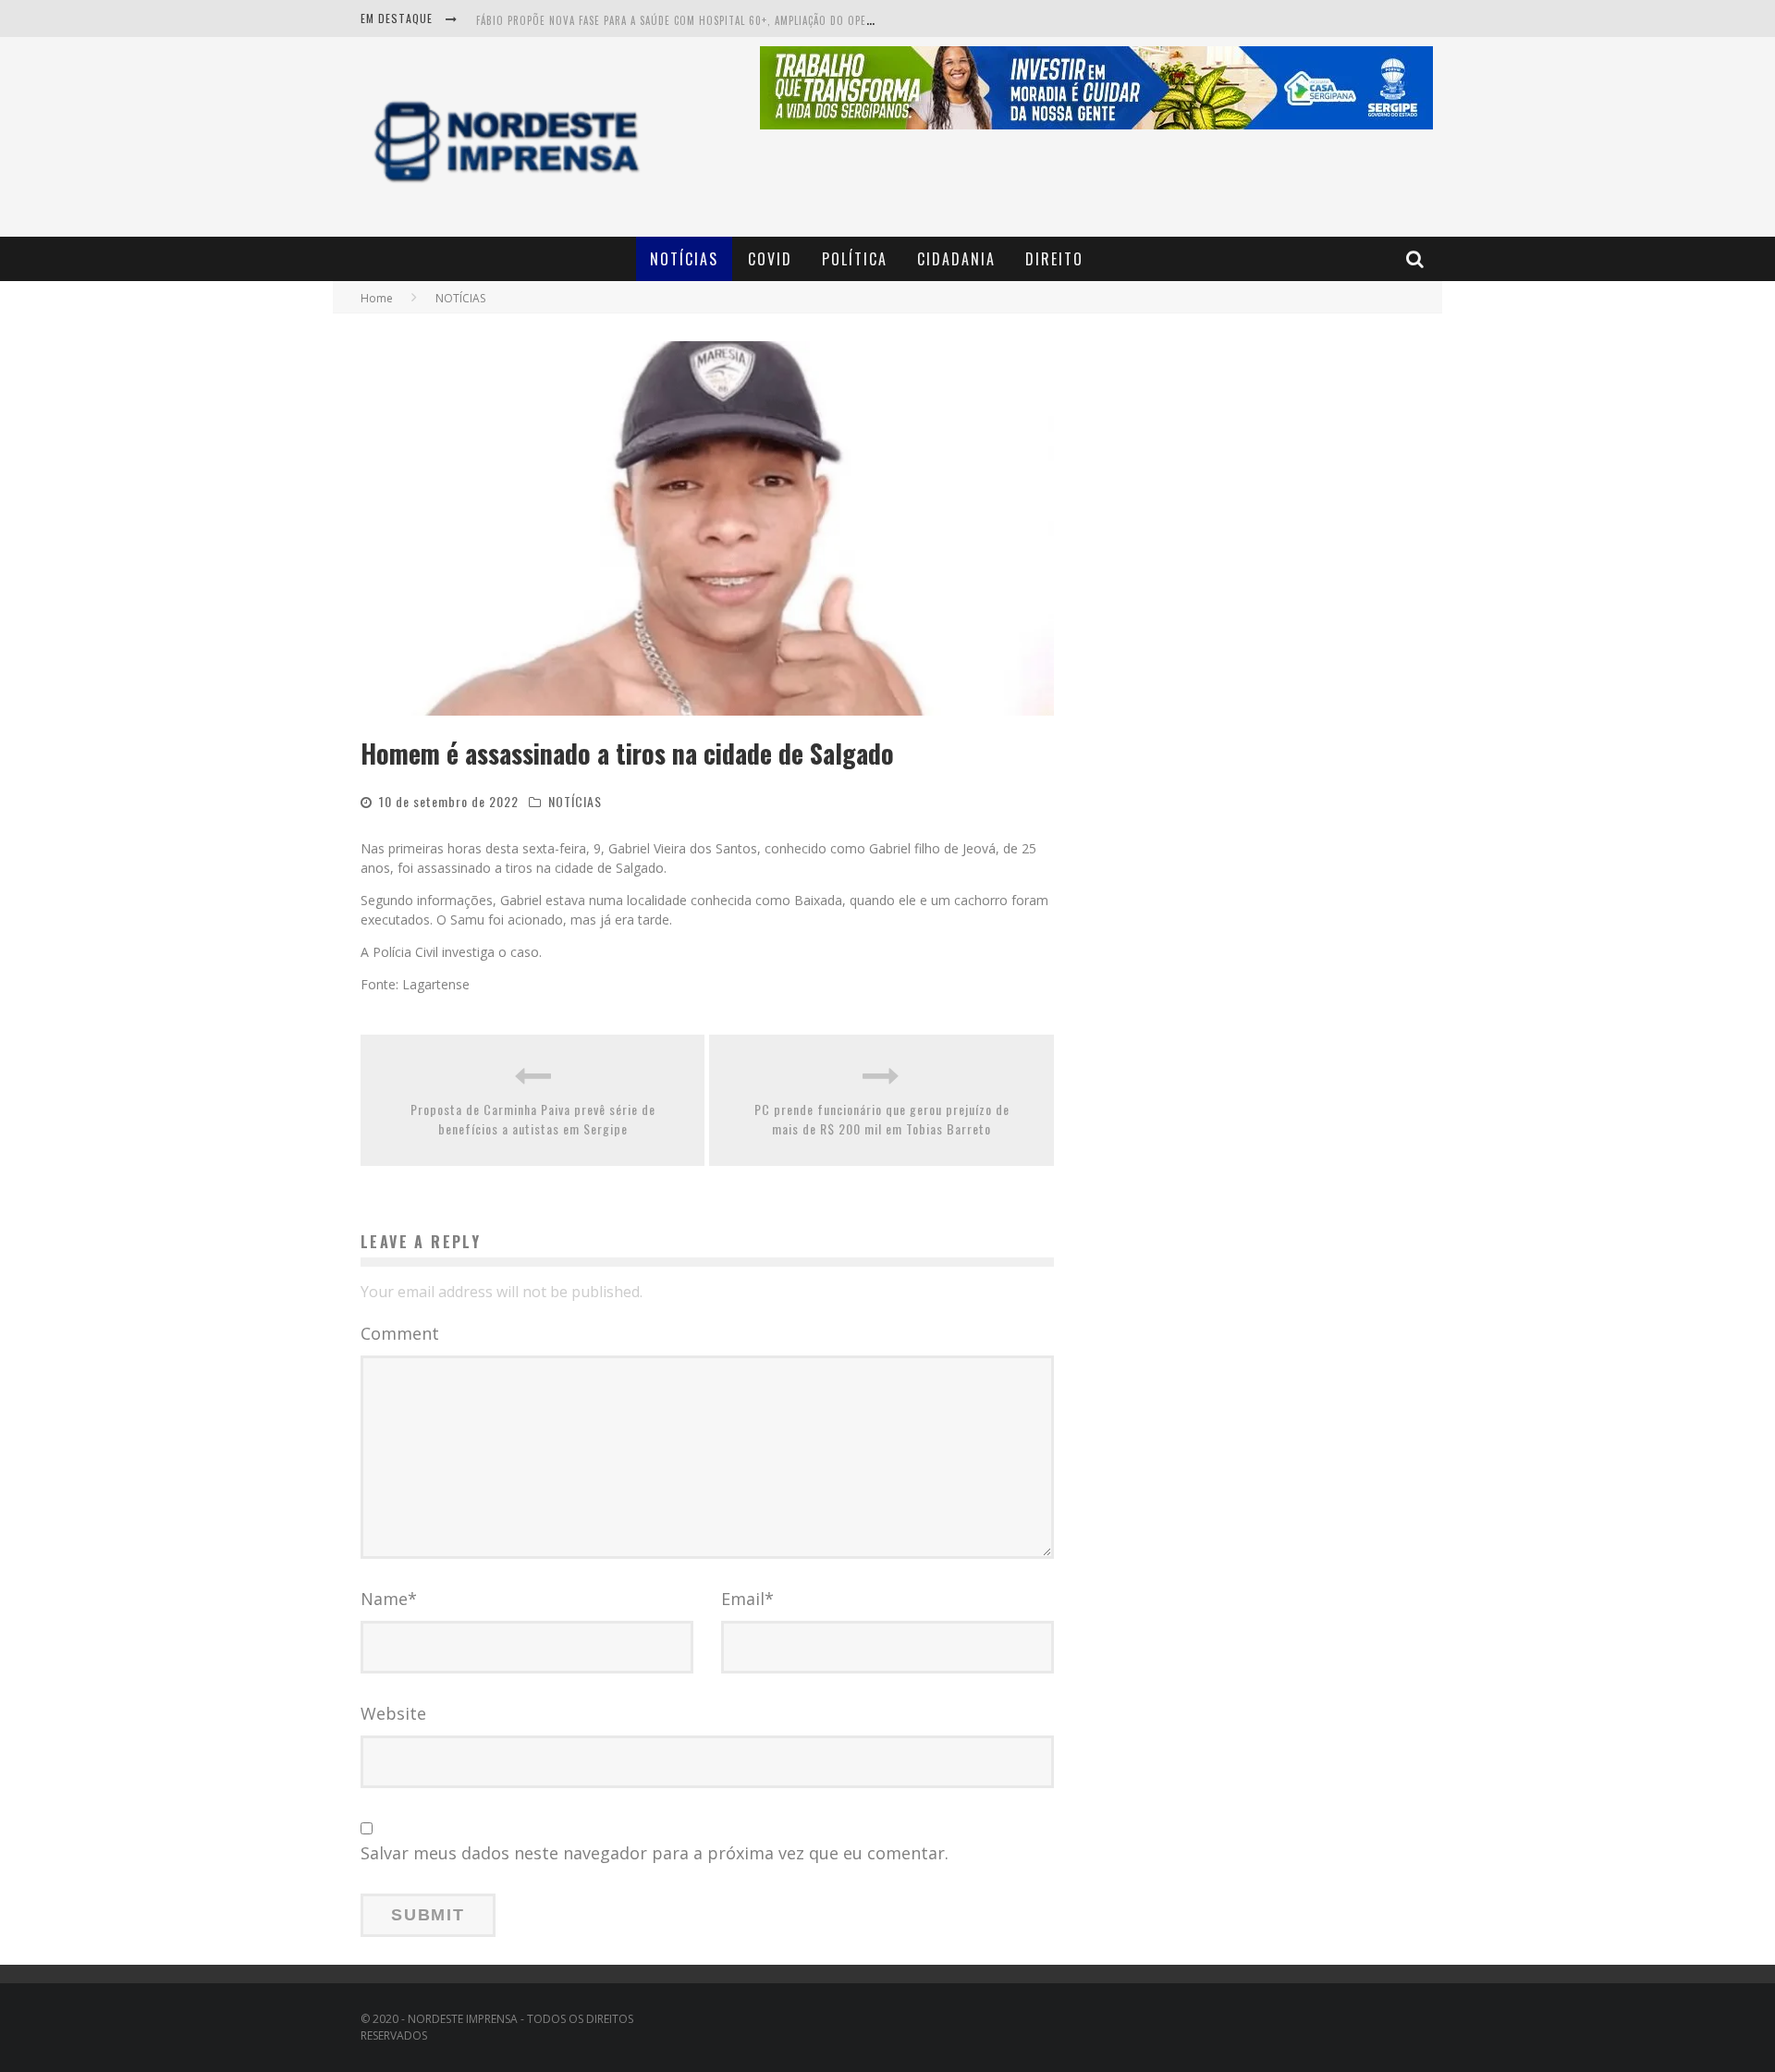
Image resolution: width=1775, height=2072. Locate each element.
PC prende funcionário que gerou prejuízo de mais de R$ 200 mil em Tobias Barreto (882, 1119)
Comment (400, 1333)
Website (393, 1713)
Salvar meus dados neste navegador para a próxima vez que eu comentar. (655, 1853)
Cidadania (956, 259)
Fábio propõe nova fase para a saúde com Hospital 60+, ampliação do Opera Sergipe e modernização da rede (765, 20)
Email (747, 1599)
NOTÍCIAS (684, 259)
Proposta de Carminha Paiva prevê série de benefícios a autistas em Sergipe (533, 1119)
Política (855, 259)
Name (389, 1599)
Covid (770, 259)
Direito (1054, 259)
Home (377, 298)
